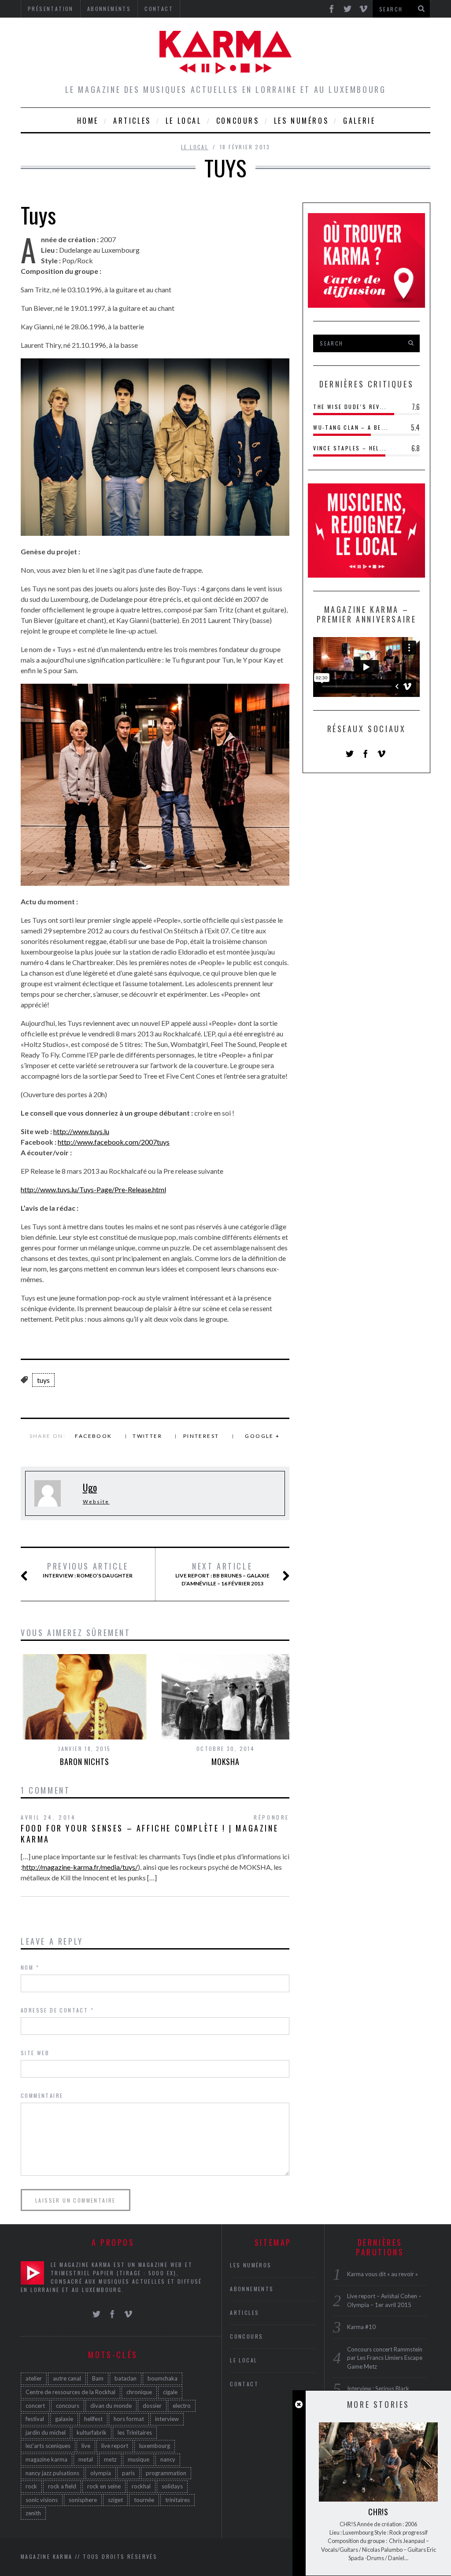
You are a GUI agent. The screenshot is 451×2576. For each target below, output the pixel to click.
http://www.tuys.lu (81, 1131)
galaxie (64, 2419)
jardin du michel (46, 2432)
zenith (33, 2513)
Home (88, 121)
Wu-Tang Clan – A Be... (351, 427)
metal (86, 2459)
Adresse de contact (57, 2010)
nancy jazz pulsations (52, 2473)
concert (35, 2406)
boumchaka (163, 2378)
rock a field (62, 2486)
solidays (172, 2486)
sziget (115, 2500)
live (86, 2446)
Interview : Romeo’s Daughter (88, 1570)
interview (167, 2419)
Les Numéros (301, 121)
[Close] (299, 2405)
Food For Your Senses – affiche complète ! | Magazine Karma (150, 1833)
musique (139, 2459)
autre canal (67, 2378)
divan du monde (111, 2406)
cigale (170, 2392)
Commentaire (42, 2095)
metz (110, 2459)
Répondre (272, 1817)
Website (96, 1502)
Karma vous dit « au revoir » (383, 2274)
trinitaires (177, 2500)
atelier (34, 2378)
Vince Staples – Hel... (350, 448)
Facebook (93, 1436)
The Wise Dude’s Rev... (350, 407)
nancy (168, 2459)
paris (128, 2473)
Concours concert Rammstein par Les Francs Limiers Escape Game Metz (385, 2358)
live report (115, 2446)
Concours (238, 121)
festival (35, 2419)
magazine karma (46, 2459)
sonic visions (42, 2500)
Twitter (147, 1436)
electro (182, 2406)
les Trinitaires (135, 2432)
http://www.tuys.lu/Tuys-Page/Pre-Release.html (93, 1189)
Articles (132, 121)
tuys (43, 1380)
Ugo (90, 1487)
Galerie (359, 121)
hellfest (93, 2419)
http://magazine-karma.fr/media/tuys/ (80, 1867)
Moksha (225, 1762)
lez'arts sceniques (48, 2446)
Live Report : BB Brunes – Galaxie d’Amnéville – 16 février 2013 (222, 1574)
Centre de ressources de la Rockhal (70, 2392)
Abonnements (252, 2289)
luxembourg (155, 2446)
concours (68, 2406)
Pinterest (201, 1436)
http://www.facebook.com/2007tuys (114, 1142)
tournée (144, 2500)
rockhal (141, 2486)
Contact (244, 2384)
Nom (30, 1967)
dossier (152, 2406)
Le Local (184, 121)
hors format (129, 2419)
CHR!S (379, 2512)
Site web (35, 2053)
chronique (139, 2392)
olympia (101, 2473)
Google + (262, 1436)
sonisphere (83, 2500)
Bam (98, 2378)
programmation (166, 2473)
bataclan (126, 2378)
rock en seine (104, 2486)
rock (31, 2486)
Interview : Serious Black (378, 2388)
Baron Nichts (85, 1762)
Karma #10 (361, 2327)
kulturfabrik (92, 2432)
